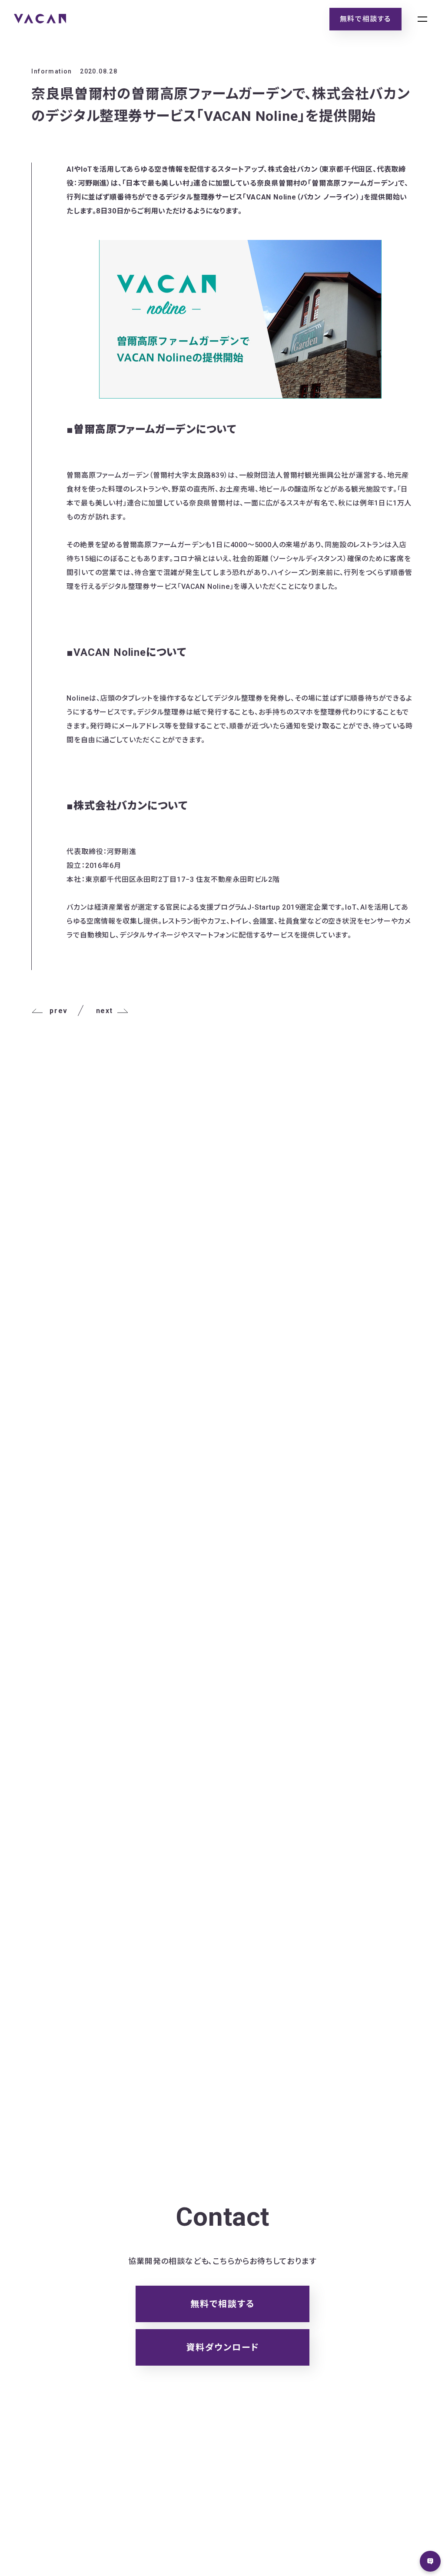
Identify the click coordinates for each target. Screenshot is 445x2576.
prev (58, 1011)
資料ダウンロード (223, 2347)
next (105, 1011)
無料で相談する (365, 19)
